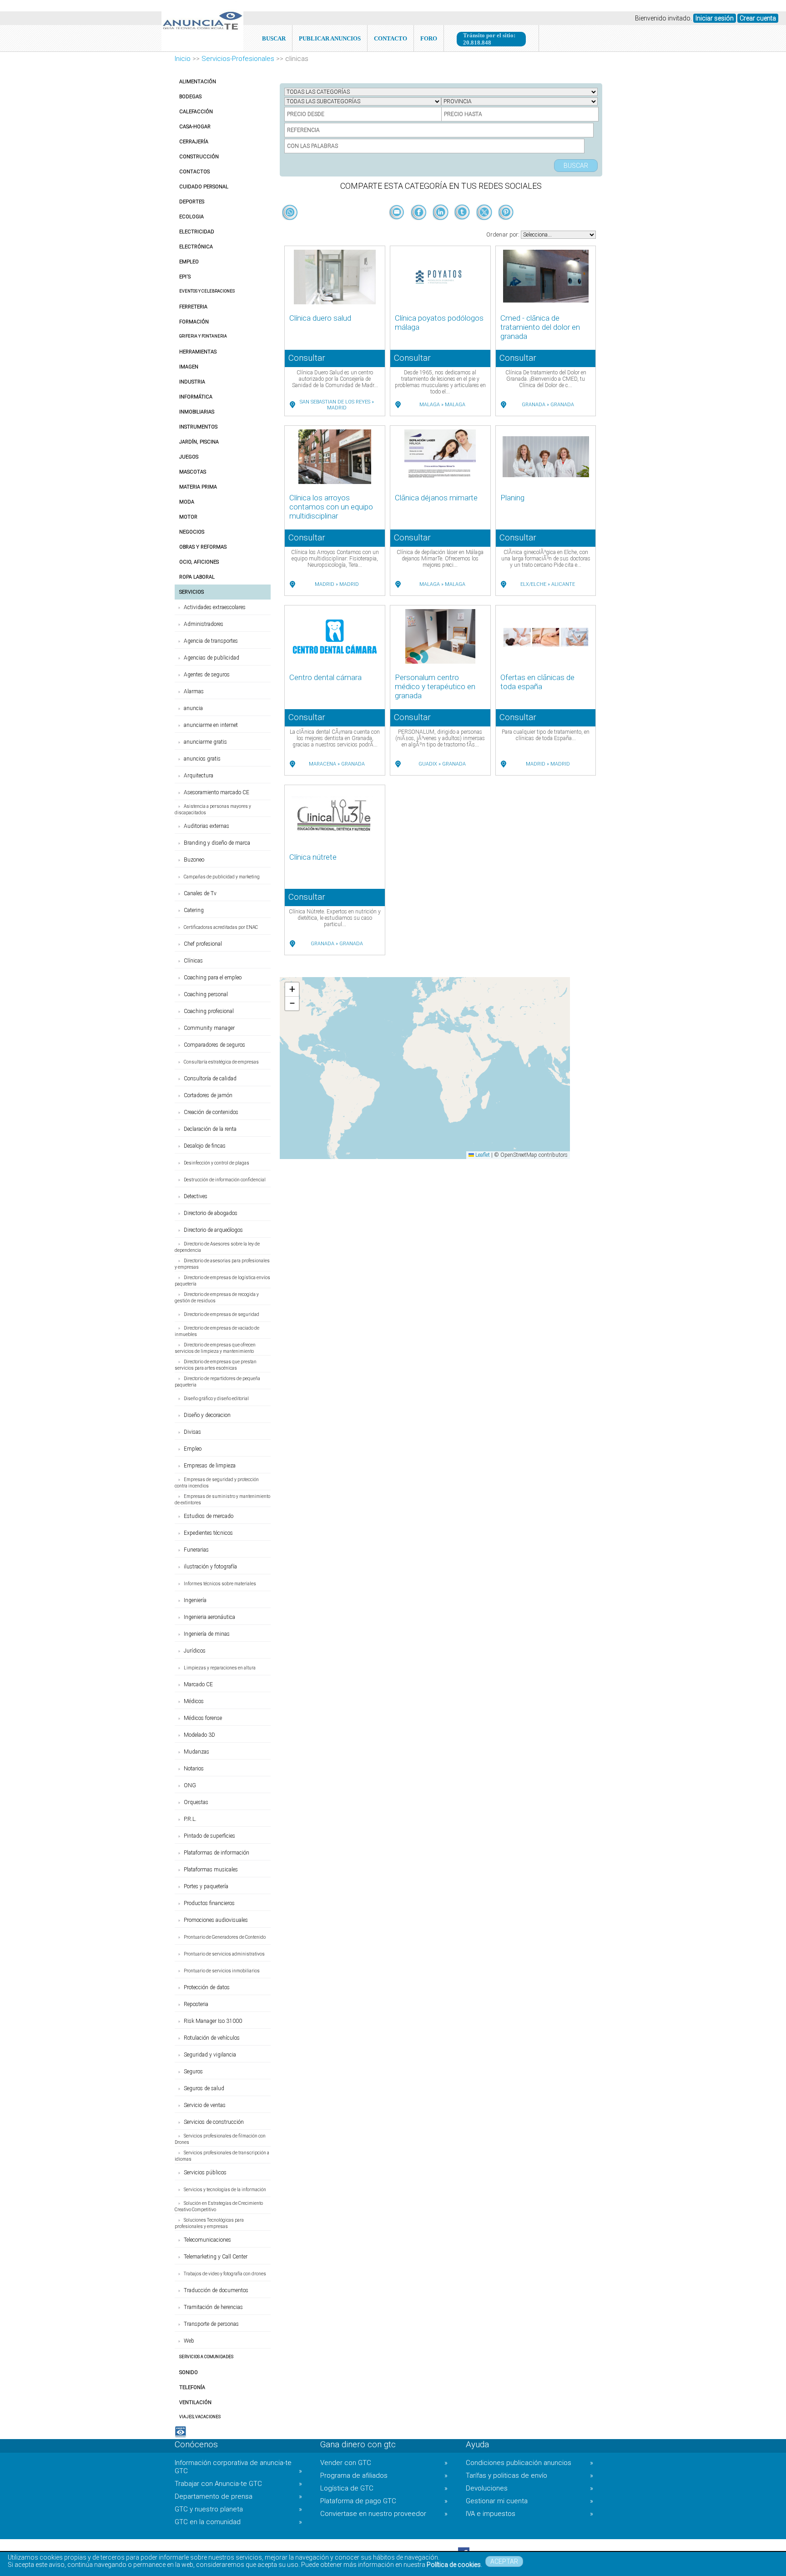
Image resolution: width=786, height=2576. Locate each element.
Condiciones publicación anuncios (529, 2463)
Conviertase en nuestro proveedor (384, 2514)
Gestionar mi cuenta (529, 2501)
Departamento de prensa (238, 2496)
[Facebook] (419, 227)
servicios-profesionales (238, 59)
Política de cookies (454, 2565)
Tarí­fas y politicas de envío (529, 2475)
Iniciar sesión (715, 18)
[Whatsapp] (290, 213)
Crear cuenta (758, 18)
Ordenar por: (504, 234)
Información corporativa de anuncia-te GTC (238, 2467)
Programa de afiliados (384, 2475)
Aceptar (504, 2561)
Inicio (183, 59)
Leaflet (482, 1155)
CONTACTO (390, 38)
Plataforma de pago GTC (384, 2501)
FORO (429, 38)
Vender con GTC (384, 2463)
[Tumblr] (463, 227)
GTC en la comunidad (238, 2522)
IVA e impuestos (529, 2514)
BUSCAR (274, 38)
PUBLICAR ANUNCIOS (330, 38)
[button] (292, 990)
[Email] (398, 227)
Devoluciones (529, 2488)
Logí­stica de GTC (384, 2488)
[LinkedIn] (441, 227)
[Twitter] (485, 227)
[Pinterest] (506, 227)
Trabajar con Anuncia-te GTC (238, 2484)
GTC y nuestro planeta (238, 2509)
